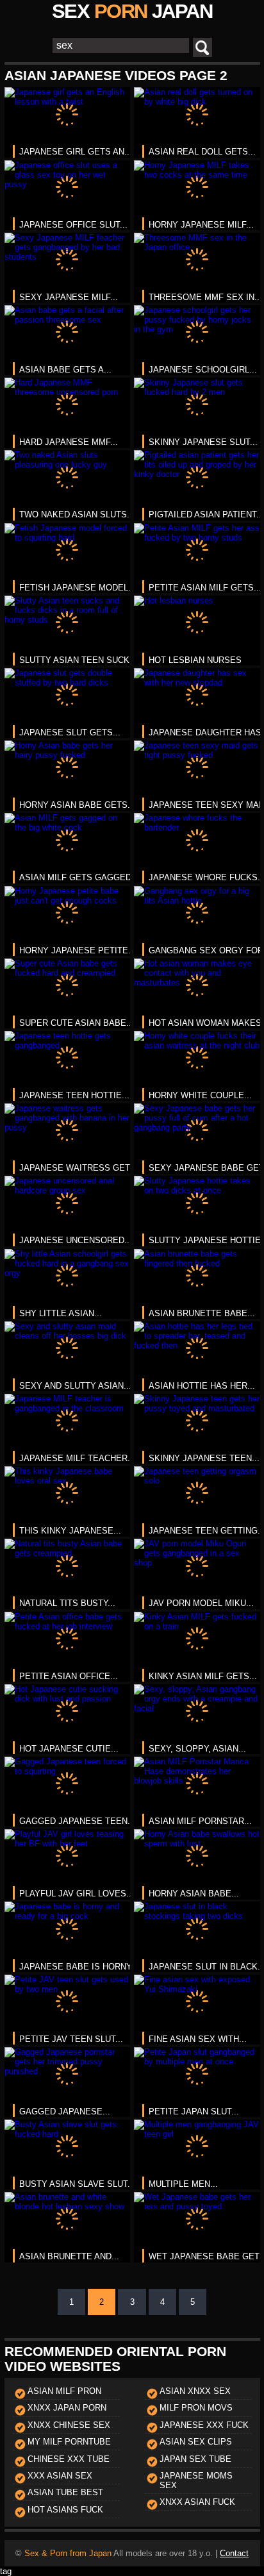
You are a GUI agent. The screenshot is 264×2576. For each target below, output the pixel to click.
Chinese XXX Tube (69, 2459)
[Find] (202, 47)
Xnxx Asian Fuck (197, 2502)
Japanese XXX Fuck (204, 2425)
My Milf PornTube (69, 2442)
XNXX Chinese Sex (69, 2425)
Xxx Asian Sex (60, 2476)
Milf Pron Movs (196, 2408)
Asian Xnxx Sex (195, 2391)
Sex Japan (132, 11)
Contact (234, 2553)
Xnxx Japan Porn (67, 2408)
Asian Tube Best (65, 2492)
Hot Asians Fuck (65, 2510)
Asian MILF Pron (64, 2391)
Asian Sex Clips (196, 2442)
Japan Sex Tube (195, 2459)
